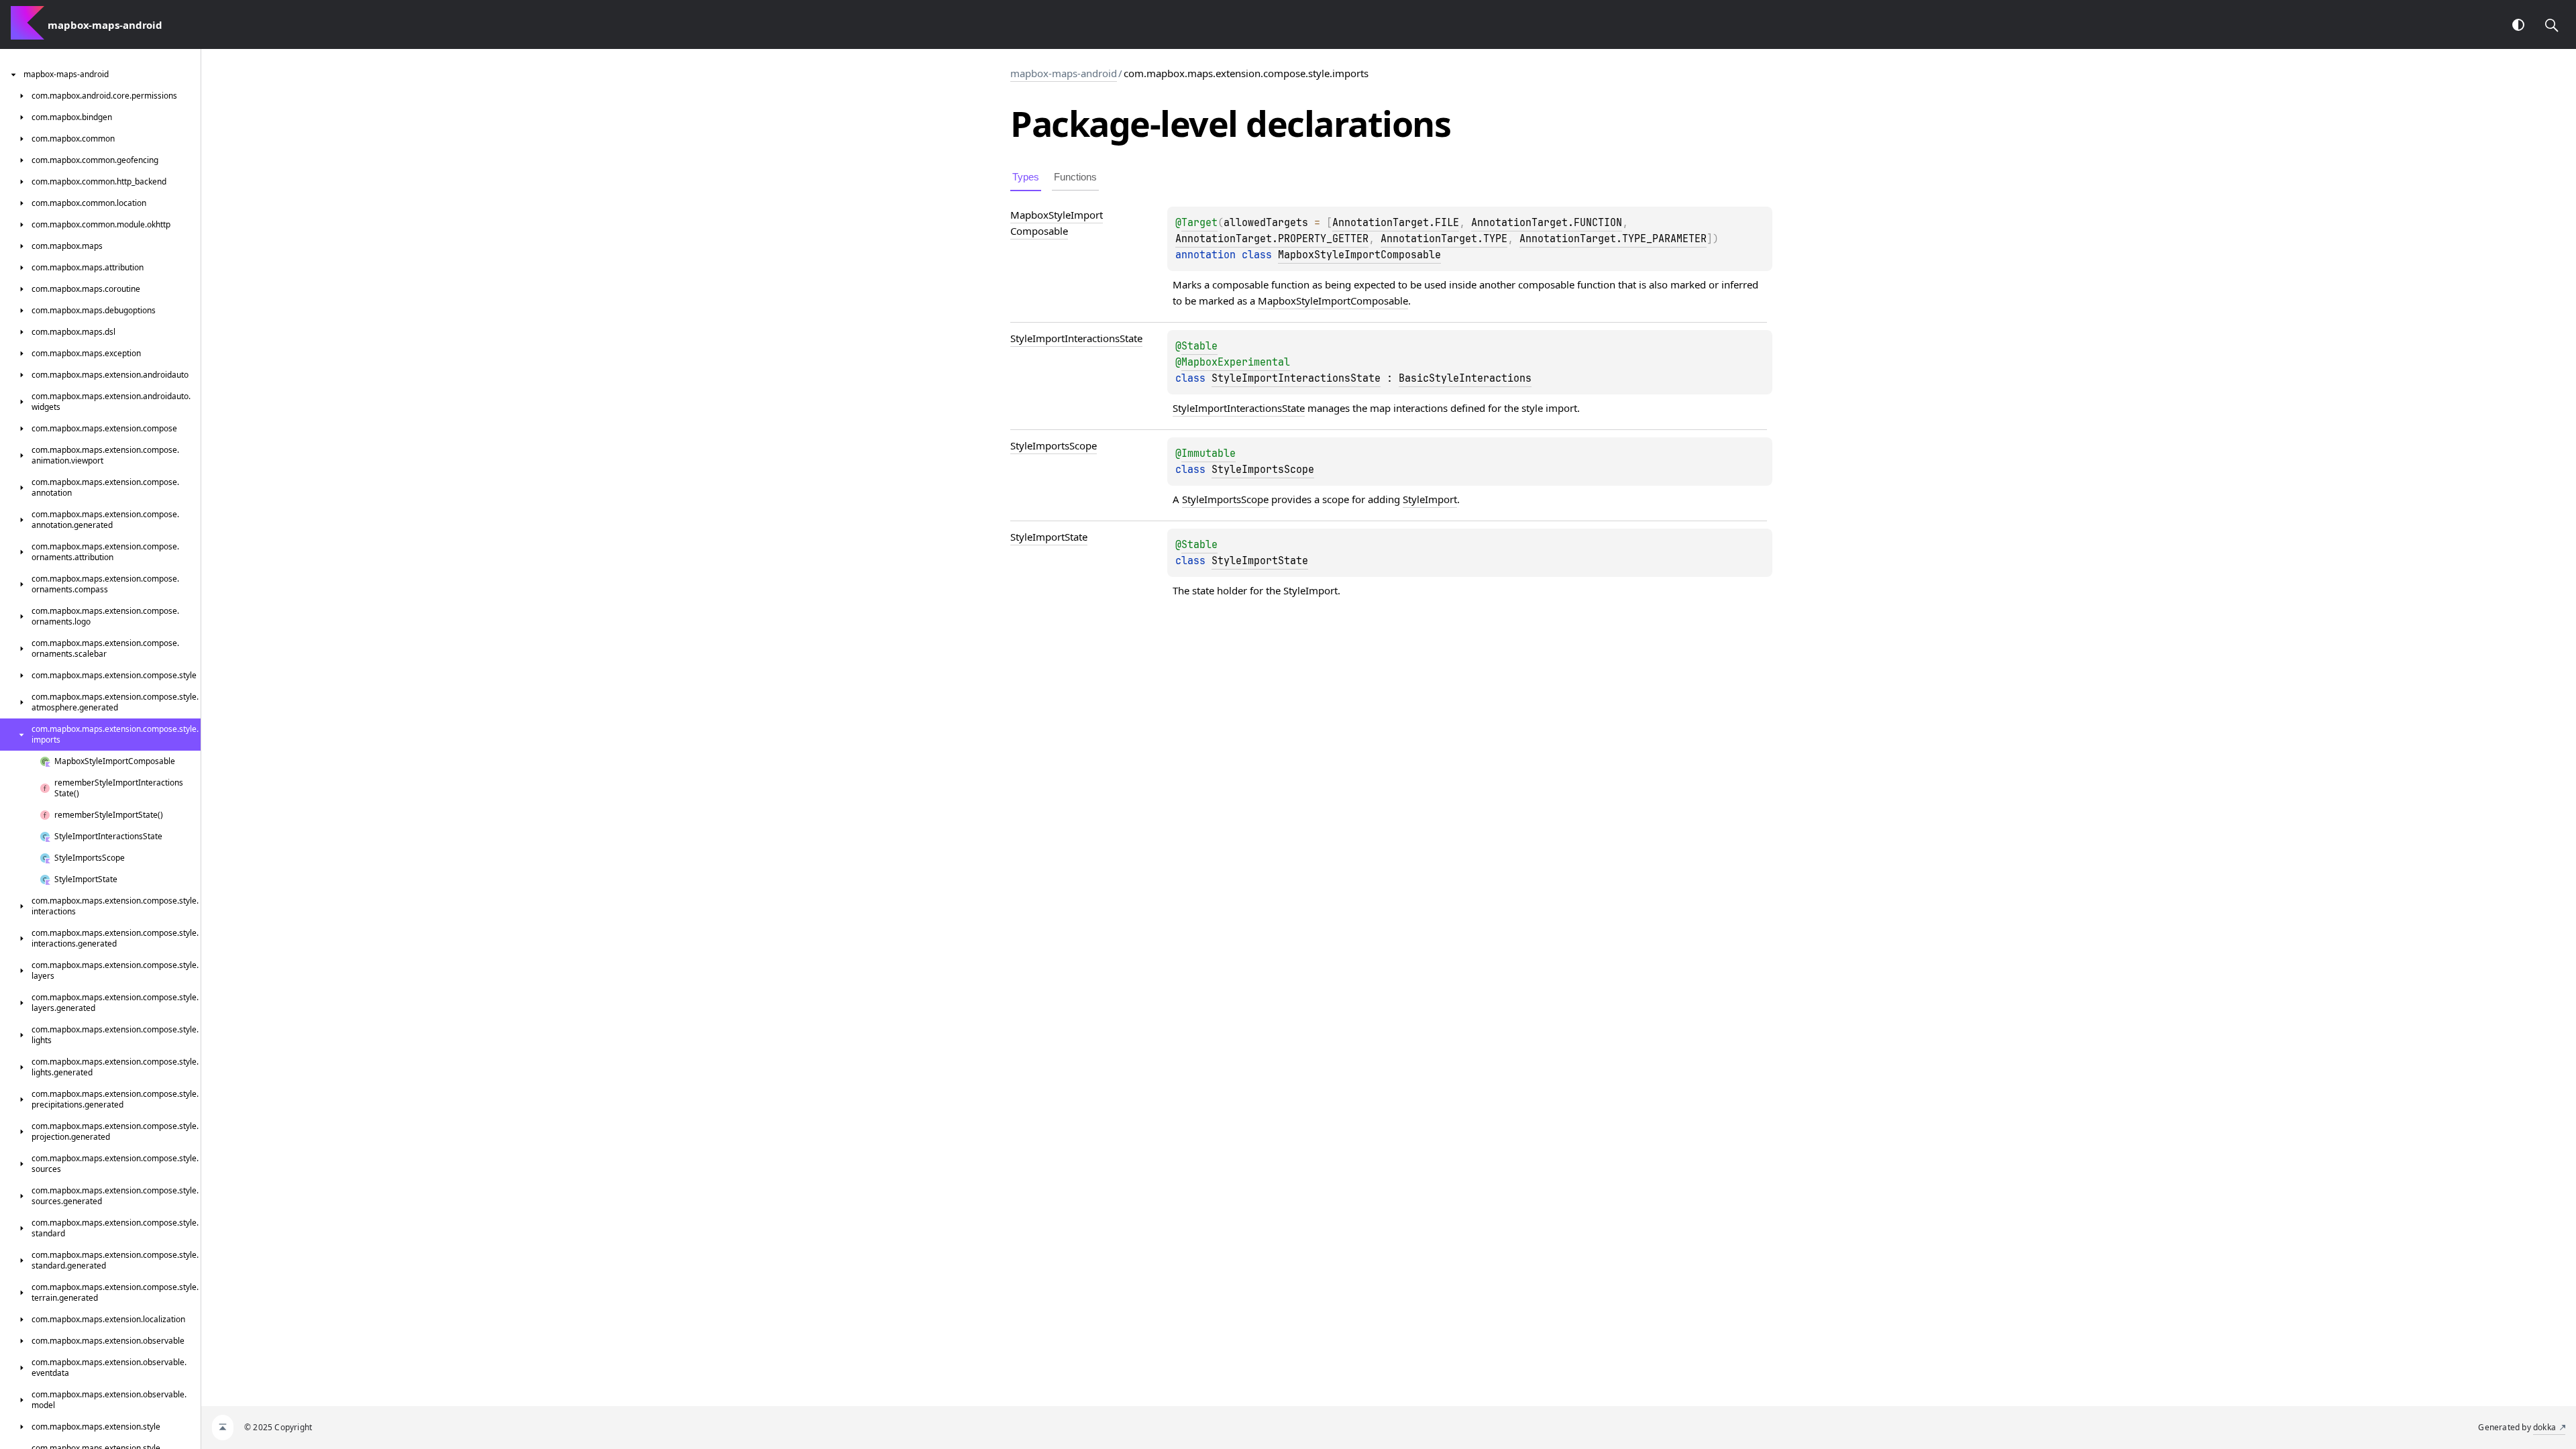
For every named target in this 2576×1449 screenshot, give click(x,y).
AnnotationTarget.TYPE (1444, 239)
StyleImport (1430, 499)
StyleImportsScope (1263, 470)
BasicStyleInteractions (1465, 378)
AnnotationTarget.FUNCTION (1547, 223)
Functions (1075, 177)
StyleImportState (1260, 561)
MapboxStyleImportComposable (1359, 255)
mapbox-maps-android (1064, 73)
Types (1026, 177)
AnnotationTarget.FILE (1396, 223)
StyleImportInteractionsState (1296, 378)
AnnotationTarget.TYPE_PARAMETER (1613, 239)
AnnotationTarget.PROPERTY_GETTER (1272, 239)
